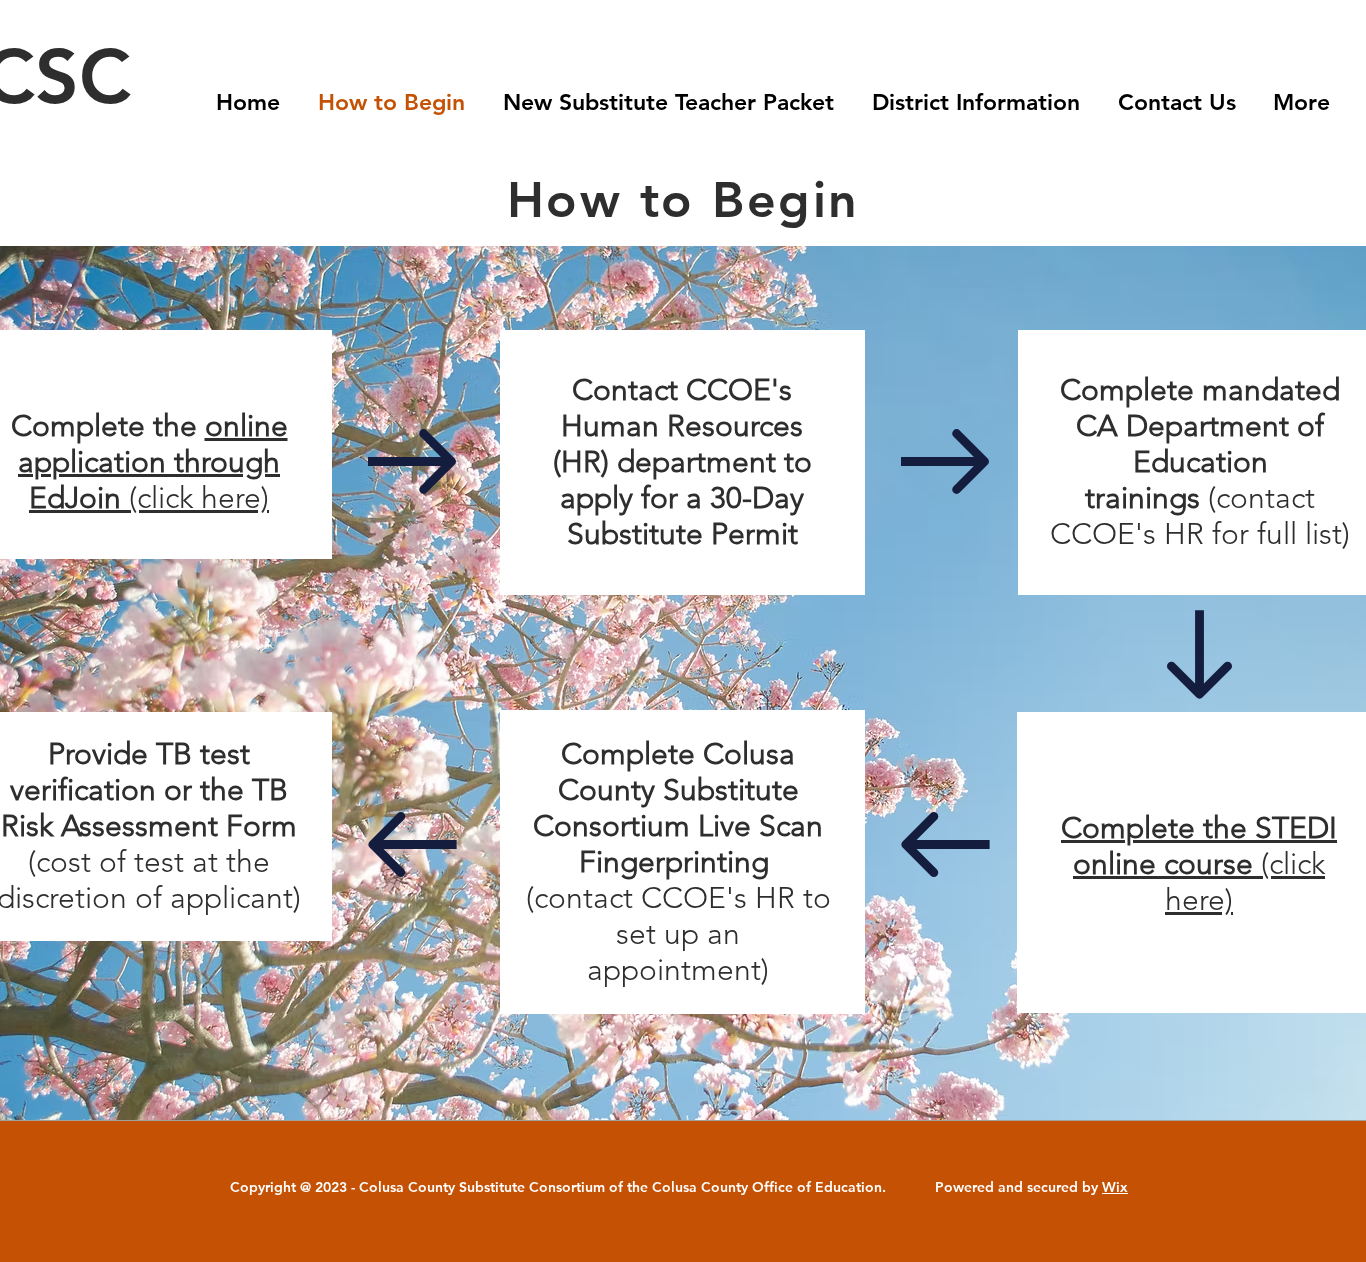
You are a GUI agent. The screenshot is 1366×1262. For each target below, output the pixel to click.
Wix (1115, 1187)
